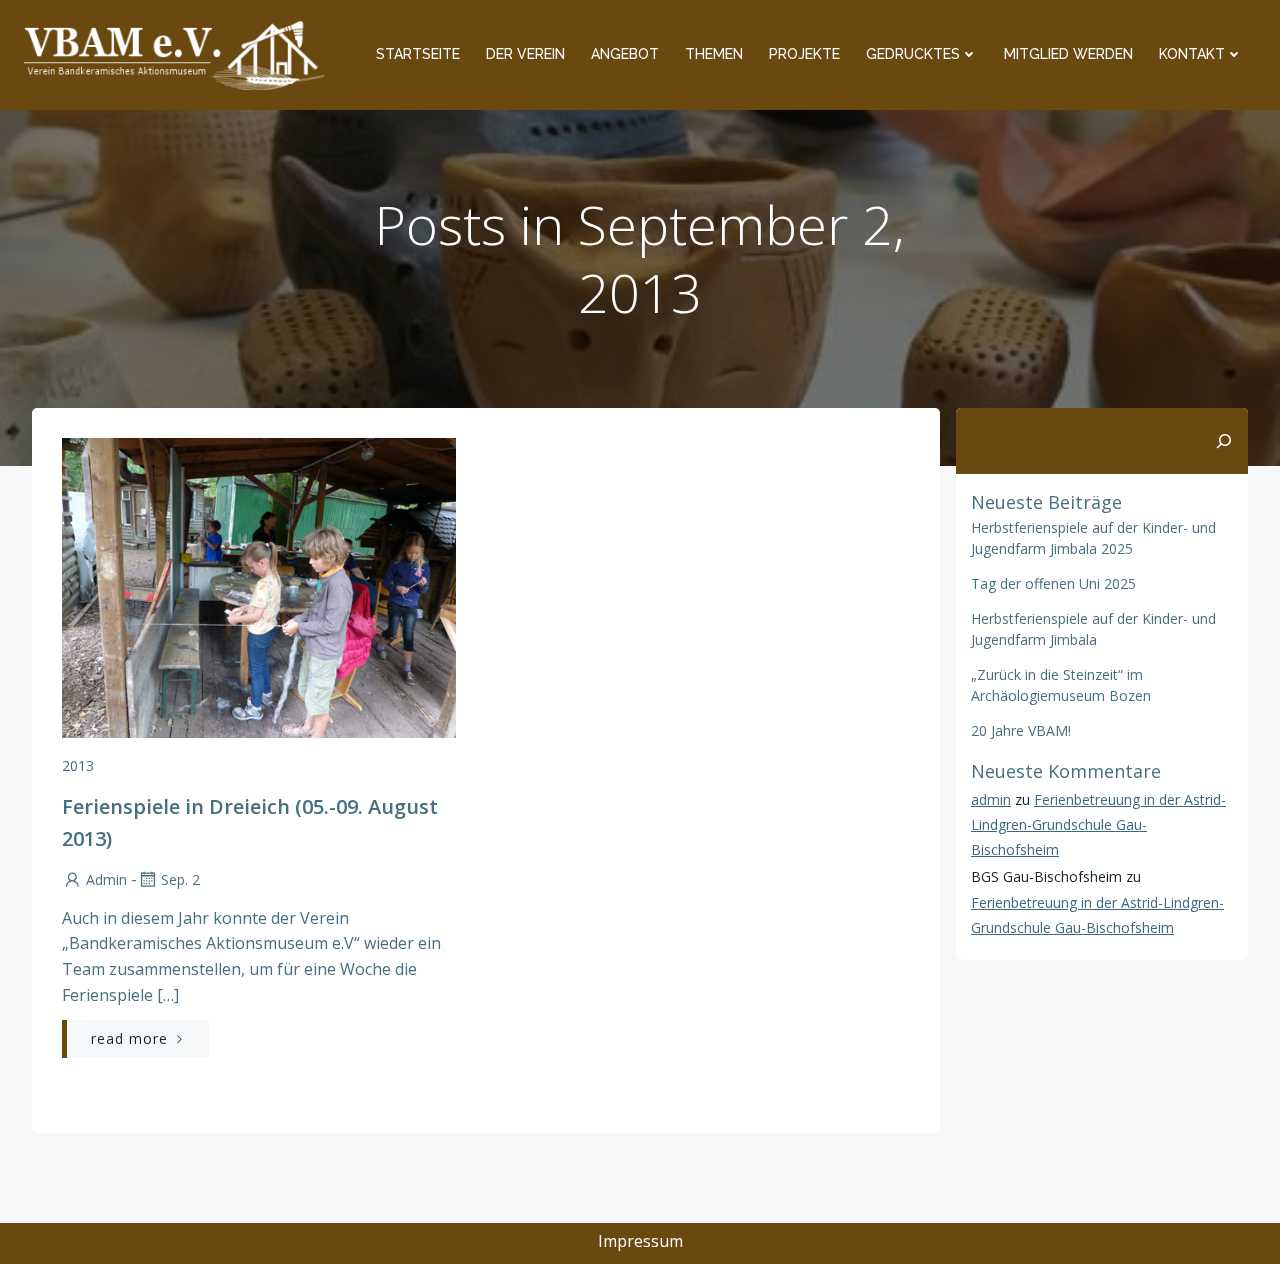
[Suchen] (1224, 441)
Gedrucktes (913, 54)
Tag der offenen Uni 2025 (1053, 583)
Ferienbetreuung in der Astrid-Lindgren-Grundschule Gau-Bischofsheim (1098, 824)
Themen (714, 54)
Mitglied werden (1068, 54)
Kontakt (1192, 54)
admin (106, 879)
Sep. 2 (180, 879)
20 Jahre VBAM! (1021, 730)
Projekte (804, 54)
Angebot (625, 54)
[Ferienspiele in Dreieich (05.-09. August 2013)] (259, 586)
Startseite (418, 54)
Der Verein (525, 54)
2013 (78, 765)
